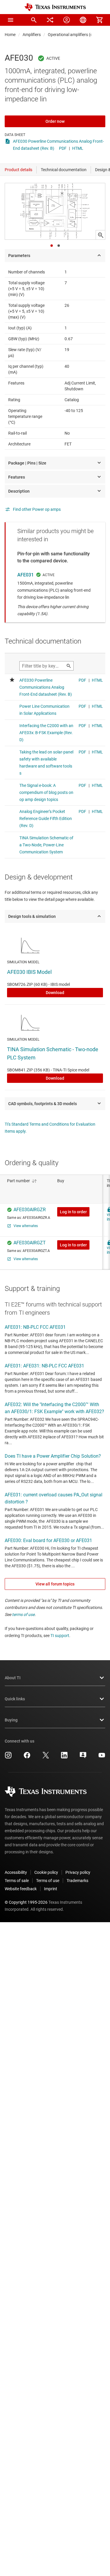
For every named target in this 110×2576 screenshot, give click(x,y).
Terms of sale (17, 1881)
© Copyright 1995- (26, 1902)
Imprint (51, 1889)
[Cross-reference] (50, 20)
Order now (55, 121)
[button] (11, 20)
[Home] (55, 7)
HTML (78, 148)
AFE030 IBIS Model (29, 972)
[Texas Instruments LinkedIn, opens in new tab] (64, 1757)
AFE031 (26, 575)
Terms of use (48, 1881)
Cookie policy (46, 1872)
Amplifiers (32, 35)
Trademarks (77, 1881)
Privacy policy (78, 1872)
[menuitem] (34, 20)
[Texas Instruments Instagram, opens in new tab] (8, 1757)
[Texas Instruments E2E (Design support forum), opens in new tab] (83, 1757)
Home (10, 35)
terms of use (23, 1614)
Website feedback (21, 1889)
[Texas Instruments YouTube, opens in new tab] (102, 1757)
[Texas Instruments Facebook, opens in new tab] (27, 1757)
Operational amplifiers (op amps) (78, 35)
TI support (60, 1636)
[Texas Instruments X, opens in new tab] (46, 1757)
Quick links (15, 1699)
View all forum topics (55, 1584)
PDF (63, 148)
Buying (11, 1720)
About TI (13, 1678)
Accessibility (16, 1872)
